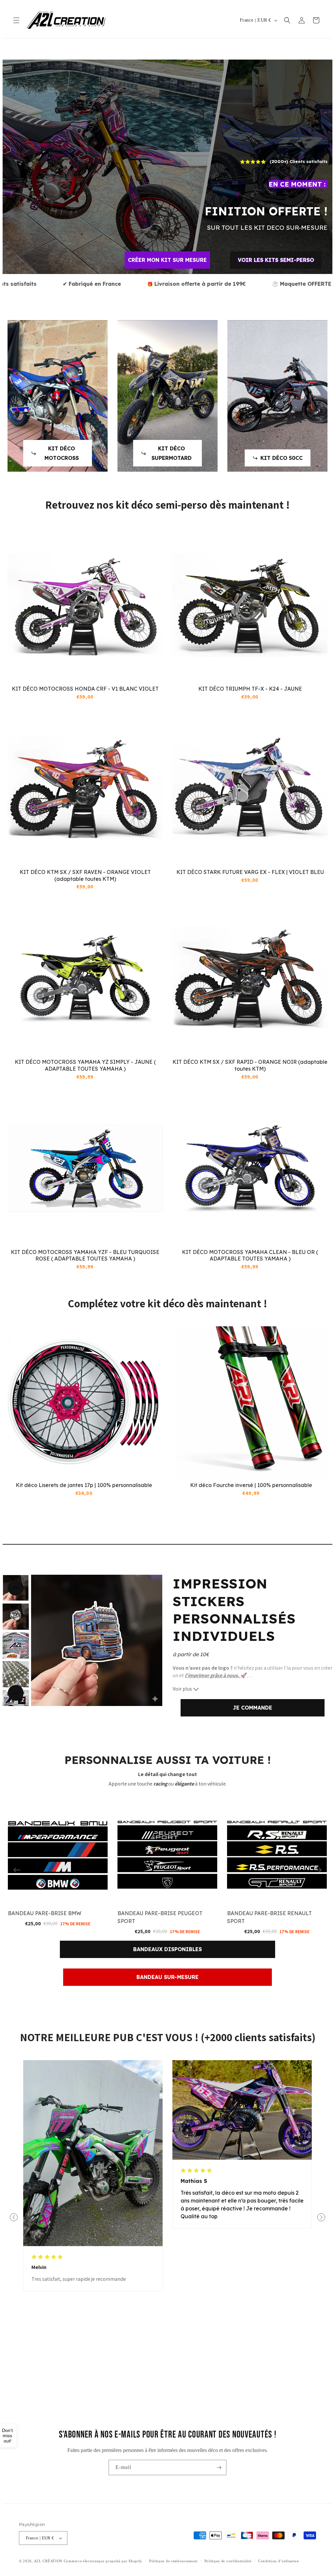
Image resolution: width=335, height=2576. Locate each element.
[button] (16, 20)
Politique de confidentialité (228, 2561)
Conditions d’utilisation (279, 2561)
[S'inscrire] (219, 2467)
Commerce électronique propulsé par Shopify (103, 2561)
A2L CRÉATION (48, 2561)
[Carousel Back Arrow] (16, 1588)
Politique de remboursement (173, 2561)
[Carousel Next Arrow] (16, 1693)
